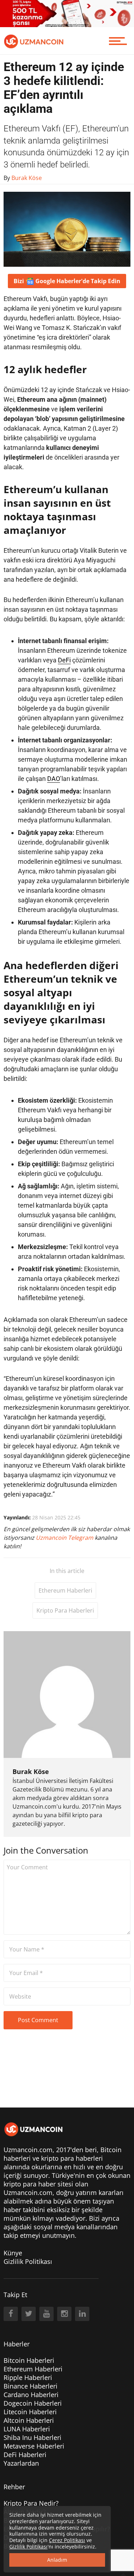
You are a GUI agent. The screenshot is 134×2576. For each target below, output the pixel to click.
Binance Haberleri (31, 2386)
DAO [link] (54, 779)
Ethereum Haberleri (65, 1590)
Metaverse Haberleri (34, 2446)
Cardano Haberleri (31, 2395)
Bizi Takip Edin (67, 281)
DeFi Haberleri (25, 2455)
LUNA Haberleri (27, 2429)
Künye (13, 2253)
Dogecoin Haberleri (33, 2403)
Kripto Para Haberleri (65, 1610)
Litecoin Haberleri (30, 2412)
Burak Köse (31, 1771)
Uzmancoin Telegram (65, 1538)
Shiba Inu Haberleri (33, 2437)
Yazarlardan (21, 2463)
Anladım (57, 2560)
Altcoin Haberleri (29, 2420)
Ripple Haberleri (28, 2377)
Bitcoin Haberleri (29, 2360)
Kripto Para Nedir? (31, 2503)
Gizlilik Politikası (28, 2261)
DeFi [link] (64, 660)
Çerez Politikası (67, 2540)
